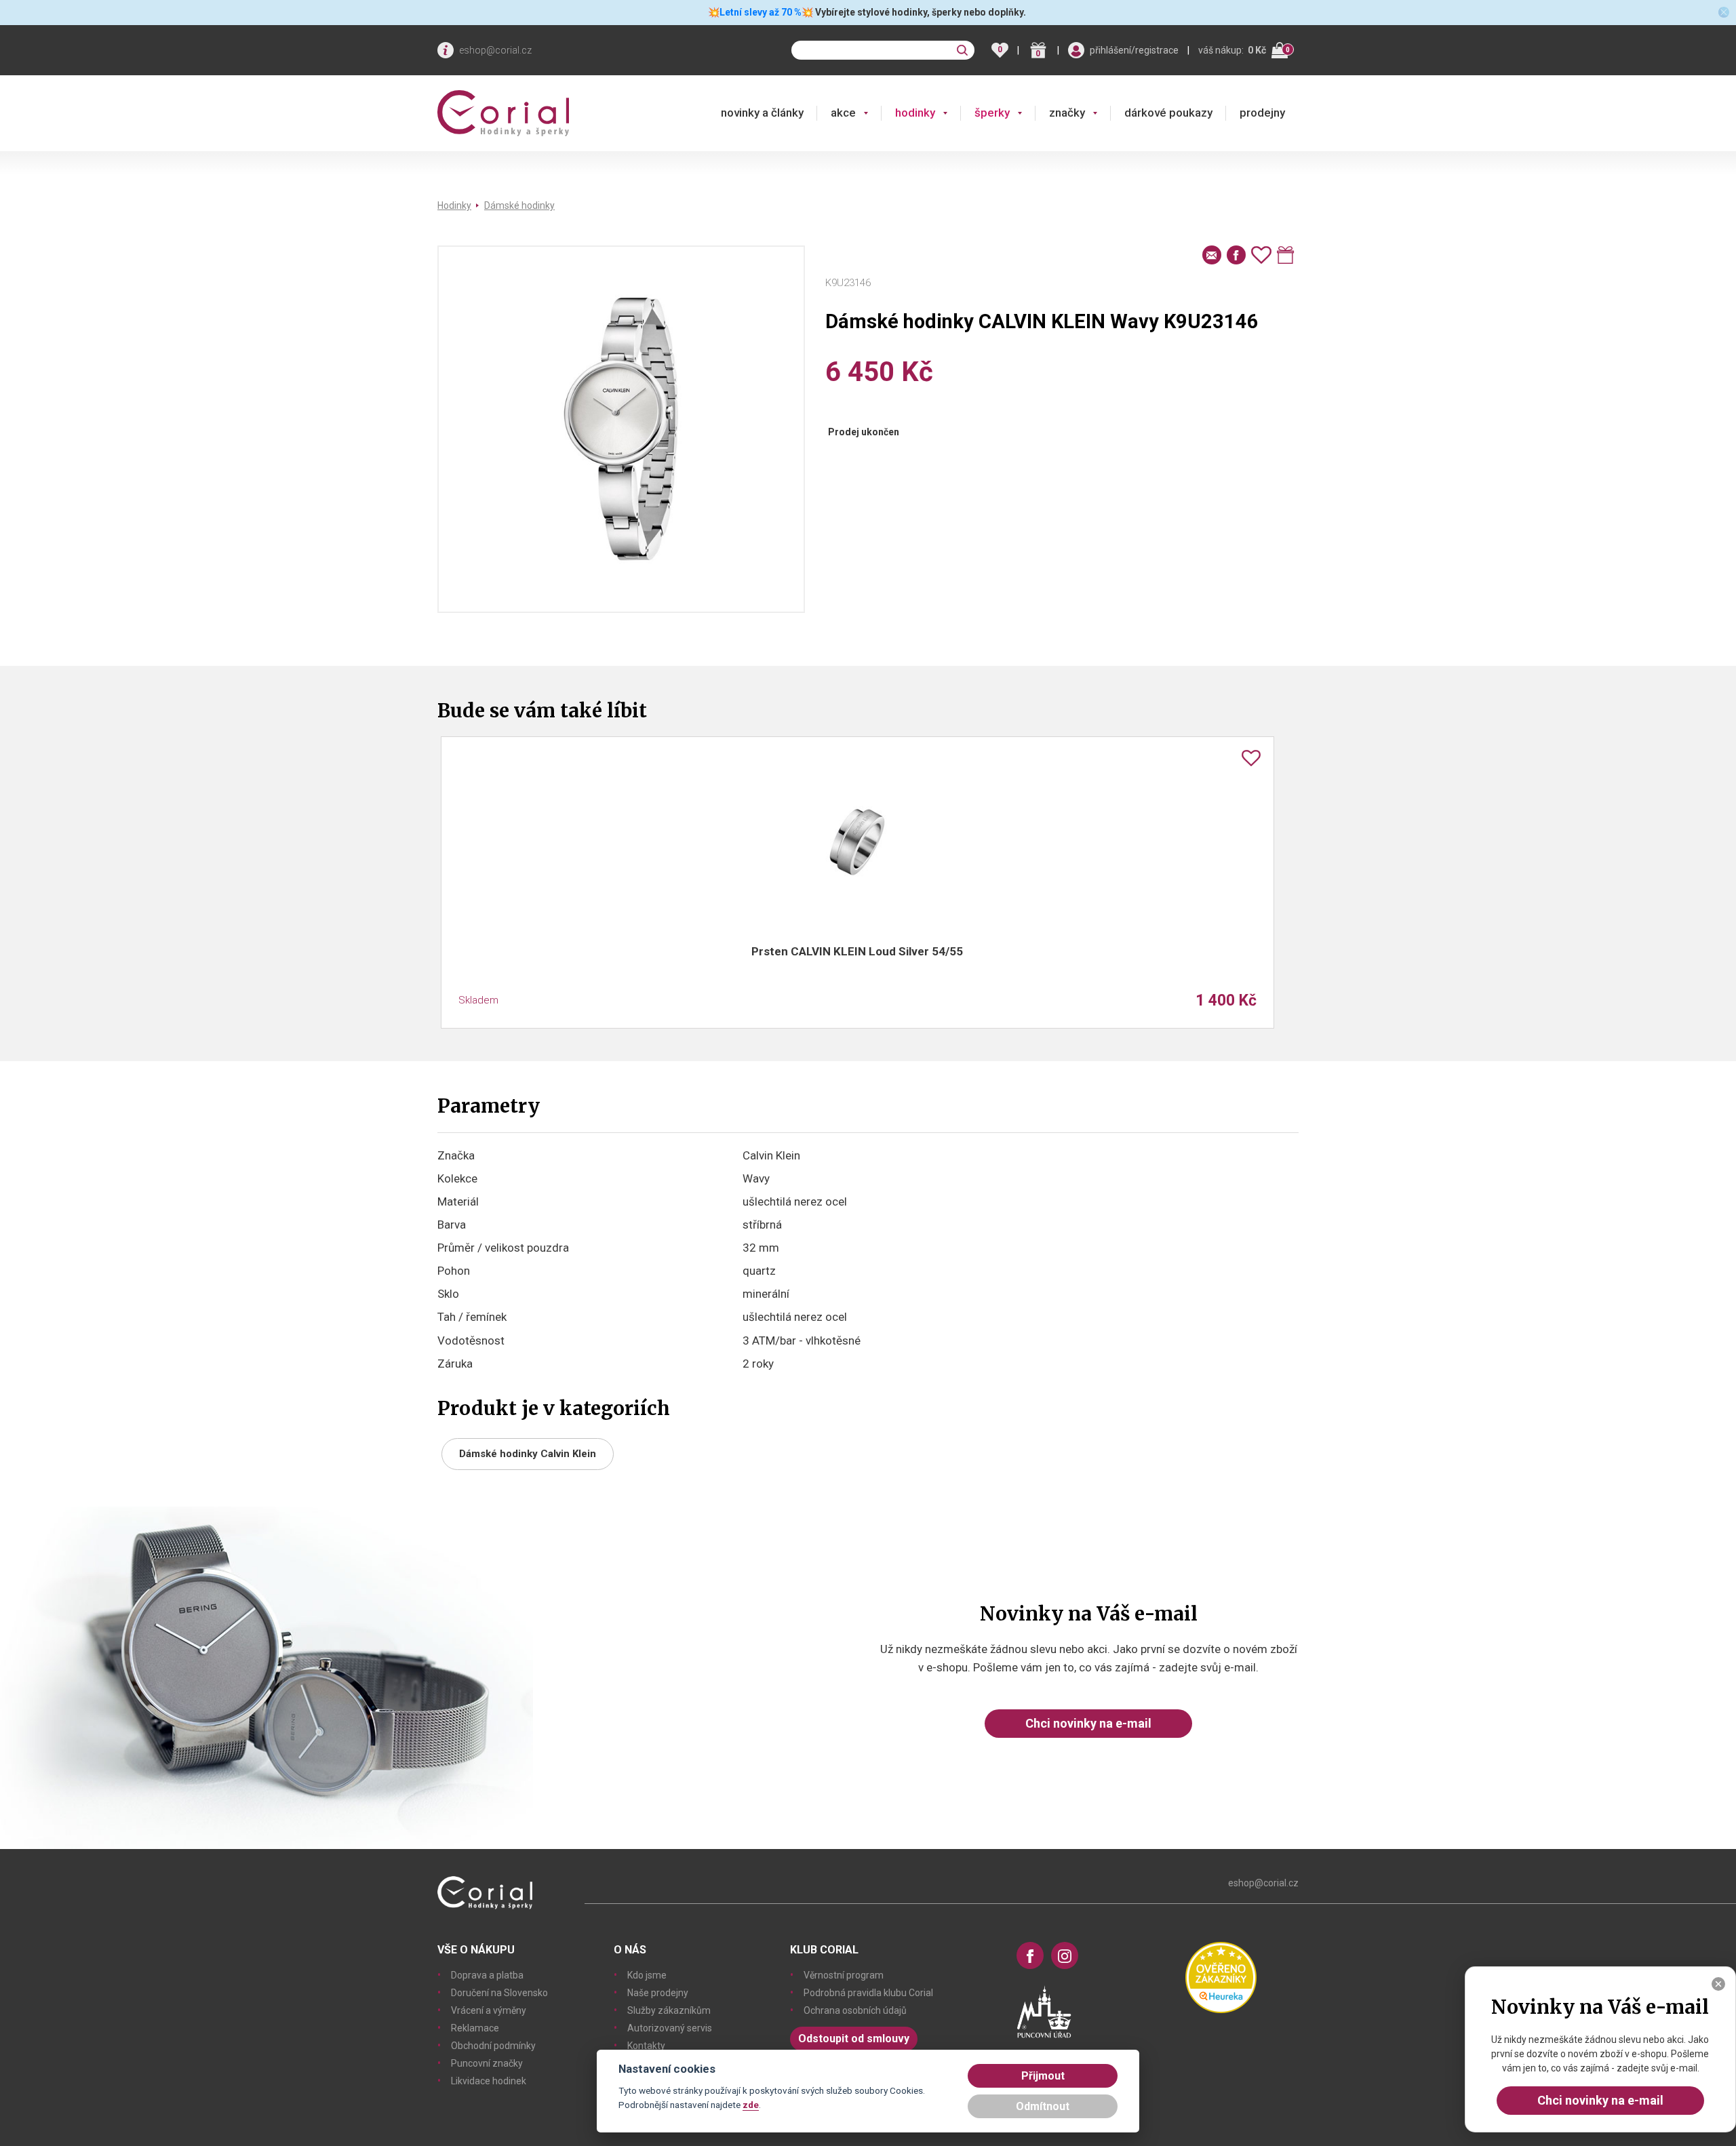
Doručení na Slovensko (499, 1993)
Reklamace (475, 2028)
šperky (992, 113)
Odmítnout (1043, 2106)
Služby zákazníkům (669, 2010)
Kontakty (646, 2046)
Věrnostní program (844, 1975)
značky (1067, 113)
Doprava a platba (487, 1975)
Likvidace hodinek (489, 2081)
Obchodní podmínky (493, 2046)
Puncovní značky (487, 2063)
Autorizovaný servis (670, 2028)
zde (751, 2105)
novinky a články (762, 113)
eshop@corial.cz (495, 50)
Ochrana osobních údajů (855, 2010)
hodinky (915, 113)
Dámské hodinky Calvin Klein (528, 1454)
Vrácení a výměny (489, 2010)
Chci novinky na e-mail (1088, 1723)
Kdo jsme (647, 1975)
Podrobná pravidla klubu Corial (868, 1993)
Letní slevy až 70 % (761, 12)
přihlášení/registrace (1134, 50)
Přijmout (1043, 2076)
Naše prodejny (658, 1993)
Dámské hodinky (519, 205)
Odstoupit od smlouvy (854, 2039)
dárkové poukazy (1168, 113)
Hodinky (454, 205)
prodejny (1262, 113)
